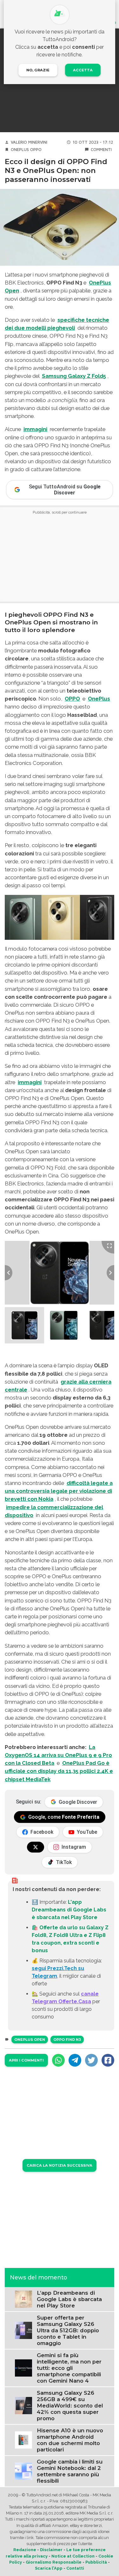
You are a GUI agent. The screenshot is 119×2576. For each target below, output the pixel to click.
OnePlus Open (30, 2040)
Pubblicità (96, 2562)
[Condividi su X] (91, 2060)
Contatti (75, 2568)
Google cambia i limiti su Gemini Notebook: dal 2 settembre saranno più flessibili (70, 2471)
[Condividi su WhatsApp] (58, 2060)
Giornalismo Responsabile (54, 2562)
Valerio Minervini (29, 142)
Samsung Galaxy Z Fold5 (74, 376)
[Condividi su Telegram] (75, 2060)
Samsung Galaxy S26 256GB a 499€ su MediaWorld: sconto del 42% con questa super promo (70, 2406)
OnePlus (20, 150)
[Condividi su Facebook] (108, 2060)
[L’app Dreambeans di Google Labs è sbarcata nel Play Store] (23, 2299)
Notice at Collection (73, 2556)
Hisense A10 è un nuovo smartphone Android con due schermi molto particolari (70, 2440)
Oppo (36, 150)
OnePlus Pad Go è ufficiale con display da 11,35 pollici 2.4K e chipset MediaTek (59, 1771)
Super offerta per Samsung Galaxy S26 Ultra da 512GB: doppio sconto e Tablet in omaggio (68, 2330)
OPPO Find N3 (67, 2040)
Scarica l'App (49, 2568)
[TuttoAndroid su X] (36, 1847)
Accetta (83, 70)
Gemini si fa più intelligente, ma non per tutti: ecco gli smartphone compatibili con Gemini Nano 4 (69, 2368)
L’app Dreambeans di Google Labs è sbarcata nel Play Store (69, 2299)
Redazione (25, 2550)
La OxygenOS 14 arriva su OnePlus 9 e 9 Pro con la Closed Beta (58, 1755)
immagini (35, 429)
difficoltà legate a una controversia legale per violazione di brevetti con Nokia (59, 1491)
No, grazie (38, 70)
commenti (101, 150)
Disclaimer (51, 2550)
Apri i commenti (26, 2060)
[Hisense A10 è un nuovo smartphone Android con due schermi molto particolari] (23, 2439)
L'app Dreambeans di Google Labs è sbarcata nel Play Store (69, 1910)
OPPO (72, 699)
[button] (24, 1325)
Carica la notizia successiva (60, 2165)
